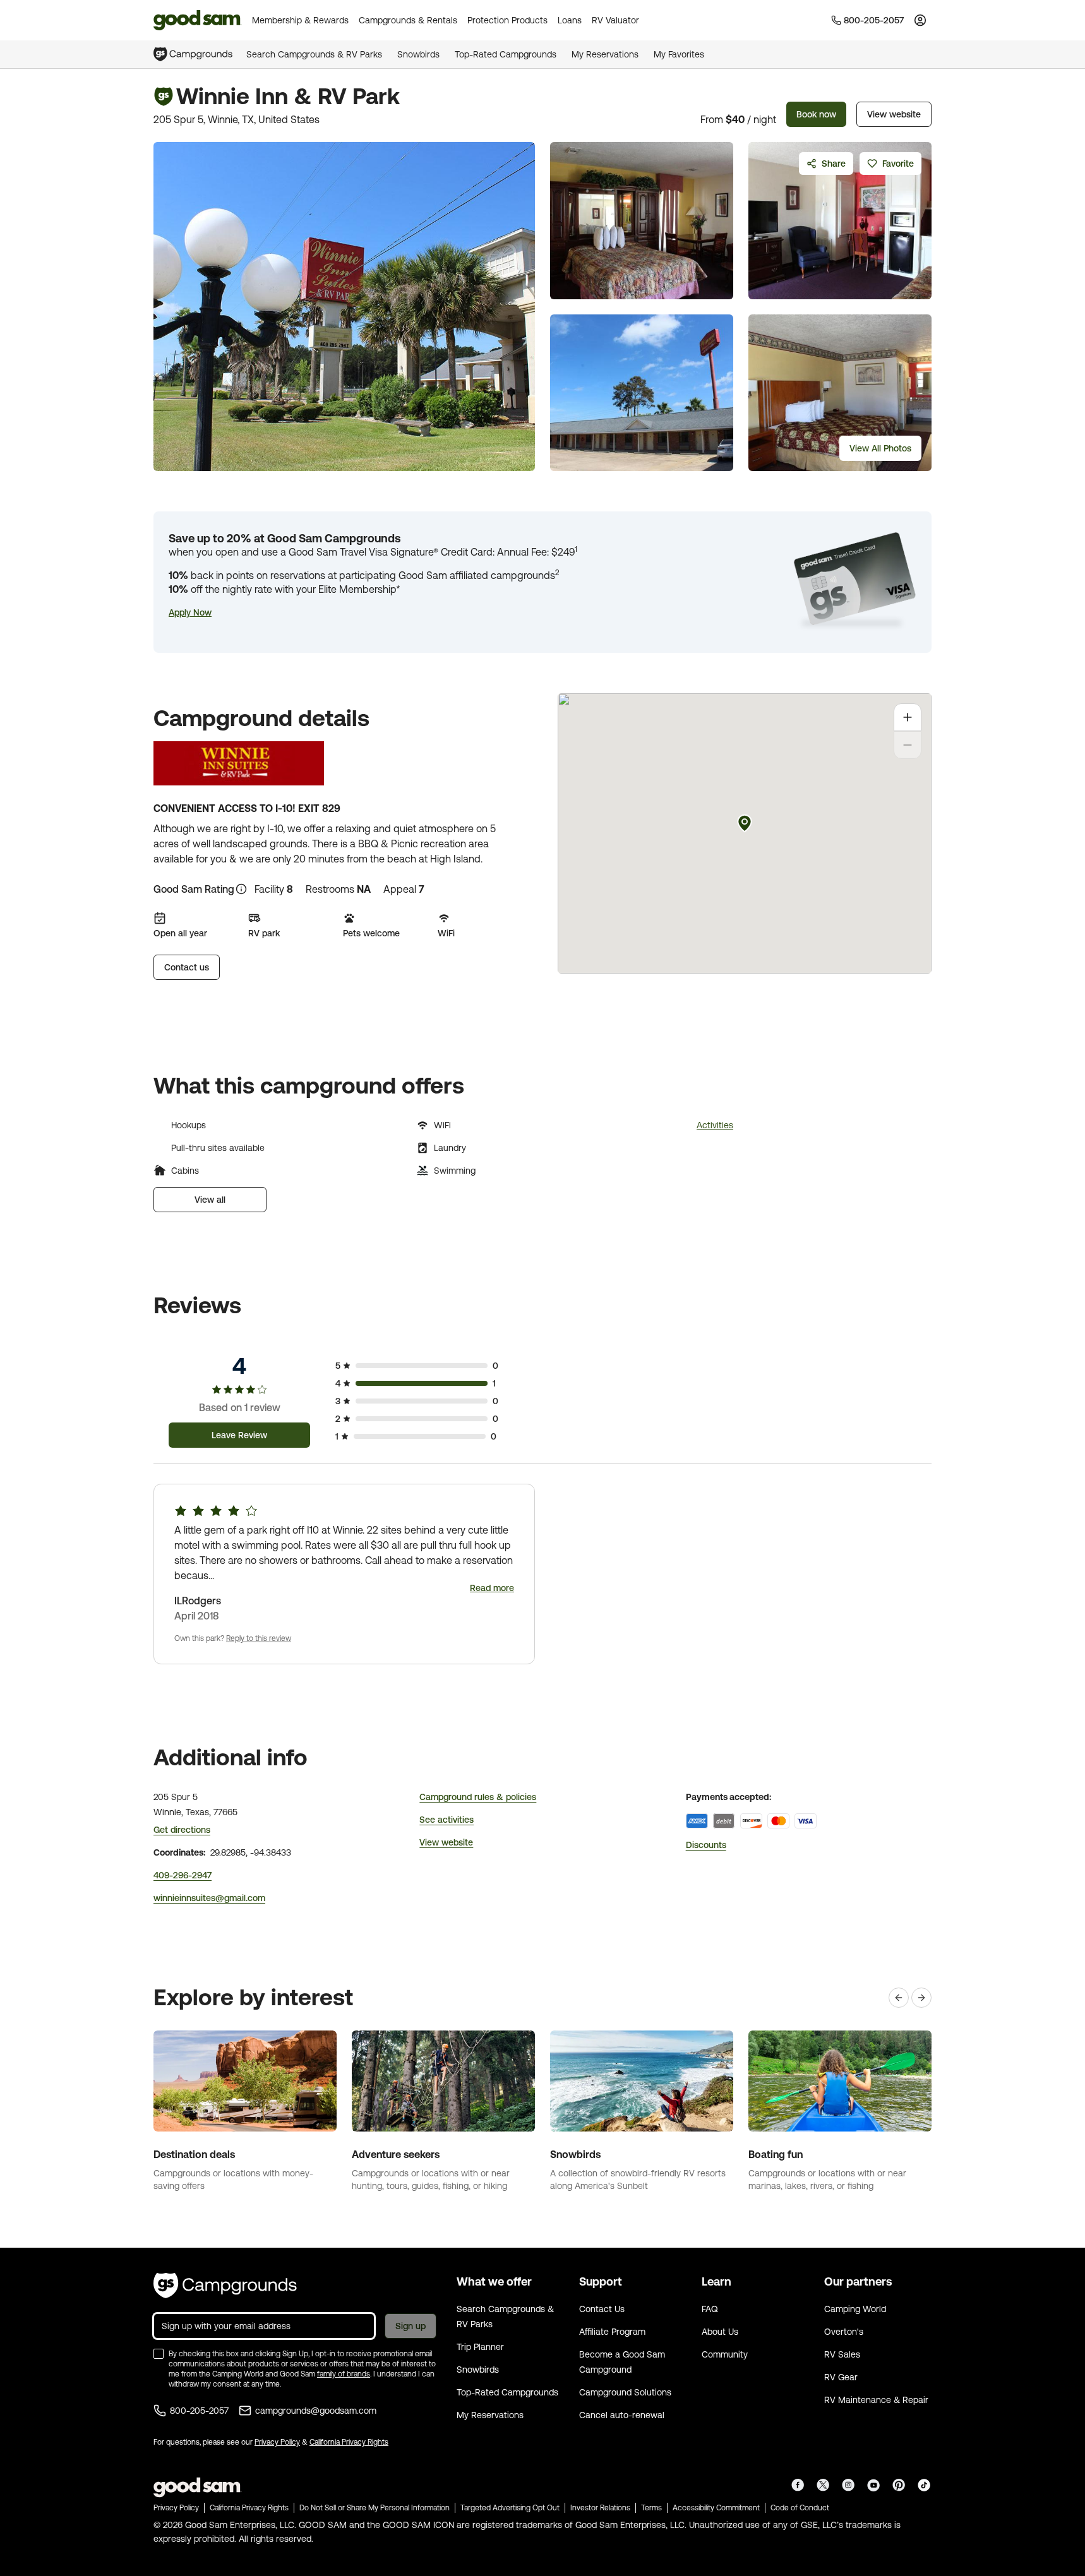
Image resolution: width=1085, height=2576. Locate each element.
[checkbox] (159, 2354)
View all (210, 1200)
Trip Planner (480, 2347)
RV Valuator (615, 20)
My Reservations (605, 54)
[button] (190, 612)
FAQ (710, 2309)
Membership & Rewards (300, 20)
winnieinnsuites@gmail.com (209, 1898)
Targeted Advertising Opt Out (510, 2508)
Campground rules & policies (478, 1797)
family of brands (344, 2374)
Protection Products (507, 20)
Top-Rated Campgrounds (506, 54)
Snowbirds (418, 54)
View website (894, 114)
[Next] (921, 1998)
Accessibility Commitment (716, 2508)
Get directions (182, 1830)
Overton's (844, 2332)
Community (725, 2354)
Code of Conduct (800, 2508)
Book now (816, 114)
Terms (651, 2508)
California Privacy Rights (349, 2442)
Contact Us (602, 2309)
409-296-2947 (183, 1875)
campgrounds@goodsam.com (316, 2411)
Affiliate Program (612, 2332)
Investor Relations (600, 2508)
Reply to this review (259, 1638)
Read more (492, 1588)
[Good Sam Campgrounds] (225, 2286)
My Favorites (679, 54)
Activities (715, 1125)
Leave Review (239, 1435)
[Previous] (899, 1998)
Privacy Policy (277, 2442)
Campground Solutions (625, 2392)
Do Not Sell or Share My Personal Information (375, 2508)
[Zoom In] (908, 717)
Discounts (706, 1845)
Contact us (187, 967)
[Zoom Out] (908, 745)
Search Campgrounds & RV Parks (314, 54)
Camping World (855, 2309)
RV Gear (841, 2377)
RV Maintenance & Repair (876, 2400)
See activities (447, 1820)
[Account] (920, 20)
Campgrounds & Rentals (408, 20)
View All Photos (880, 448)
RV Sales (842, 2354)
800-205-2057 (199, 2411)
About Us (720, 2332)
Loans (570, 20)
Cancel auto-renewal (622, 2415)
